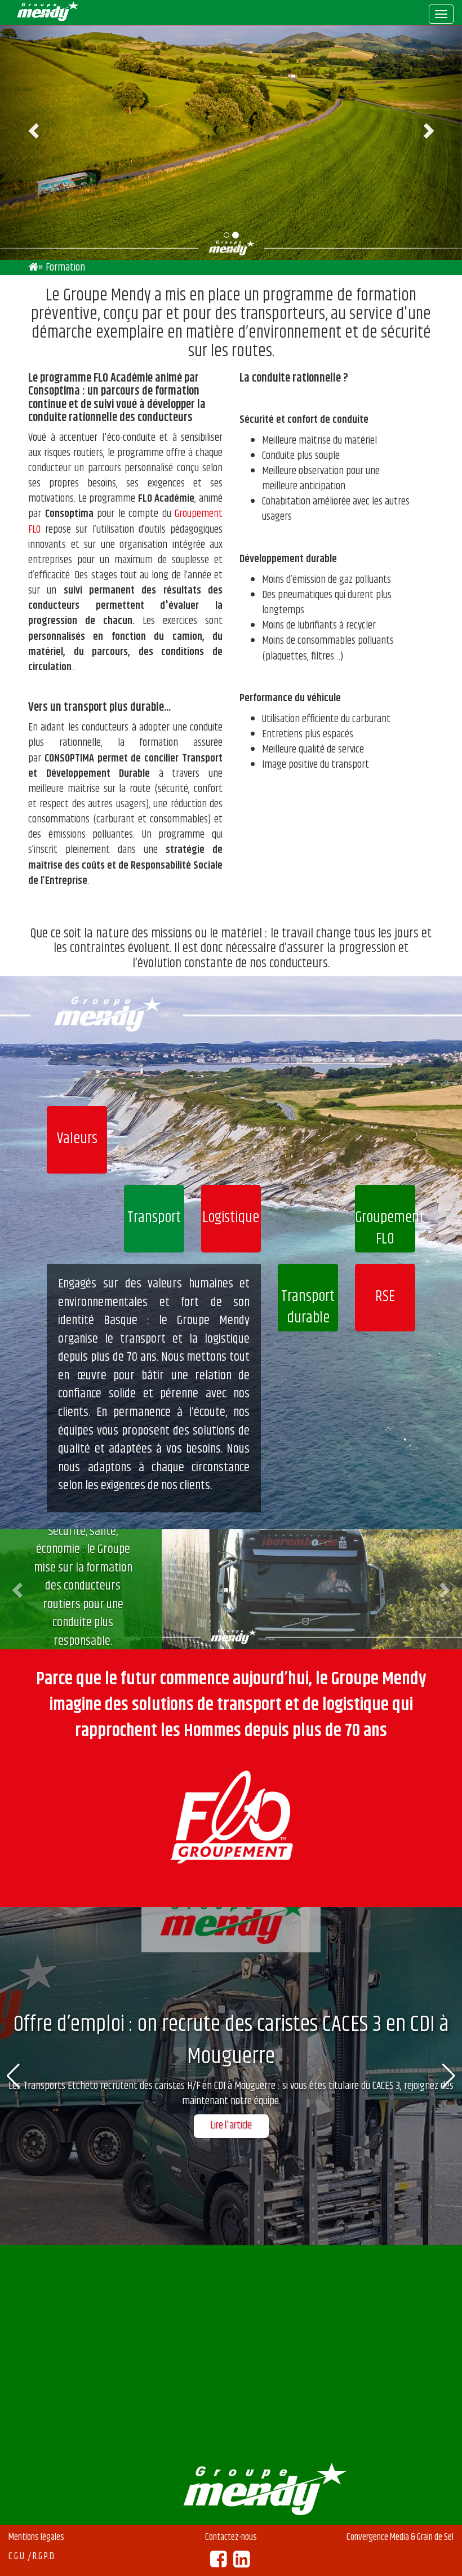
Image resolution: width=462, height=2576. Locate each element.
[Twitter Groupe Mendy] (241, 2563)
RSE (385, 1297)
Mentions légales (36, 2537)
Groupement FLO (385, 1229)
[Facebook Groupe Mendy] (218, 2563)
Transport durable (308, 1307)
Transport (154, 1218)
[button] (19, 1590)
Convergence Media (378, 2537)
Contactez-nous (231, 2537)
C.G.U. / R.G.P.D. (32, 2556)
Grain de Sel (435, 2537)
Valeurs (77, 1139)
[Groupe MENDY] (33, 267)
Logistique (231, 1218)
